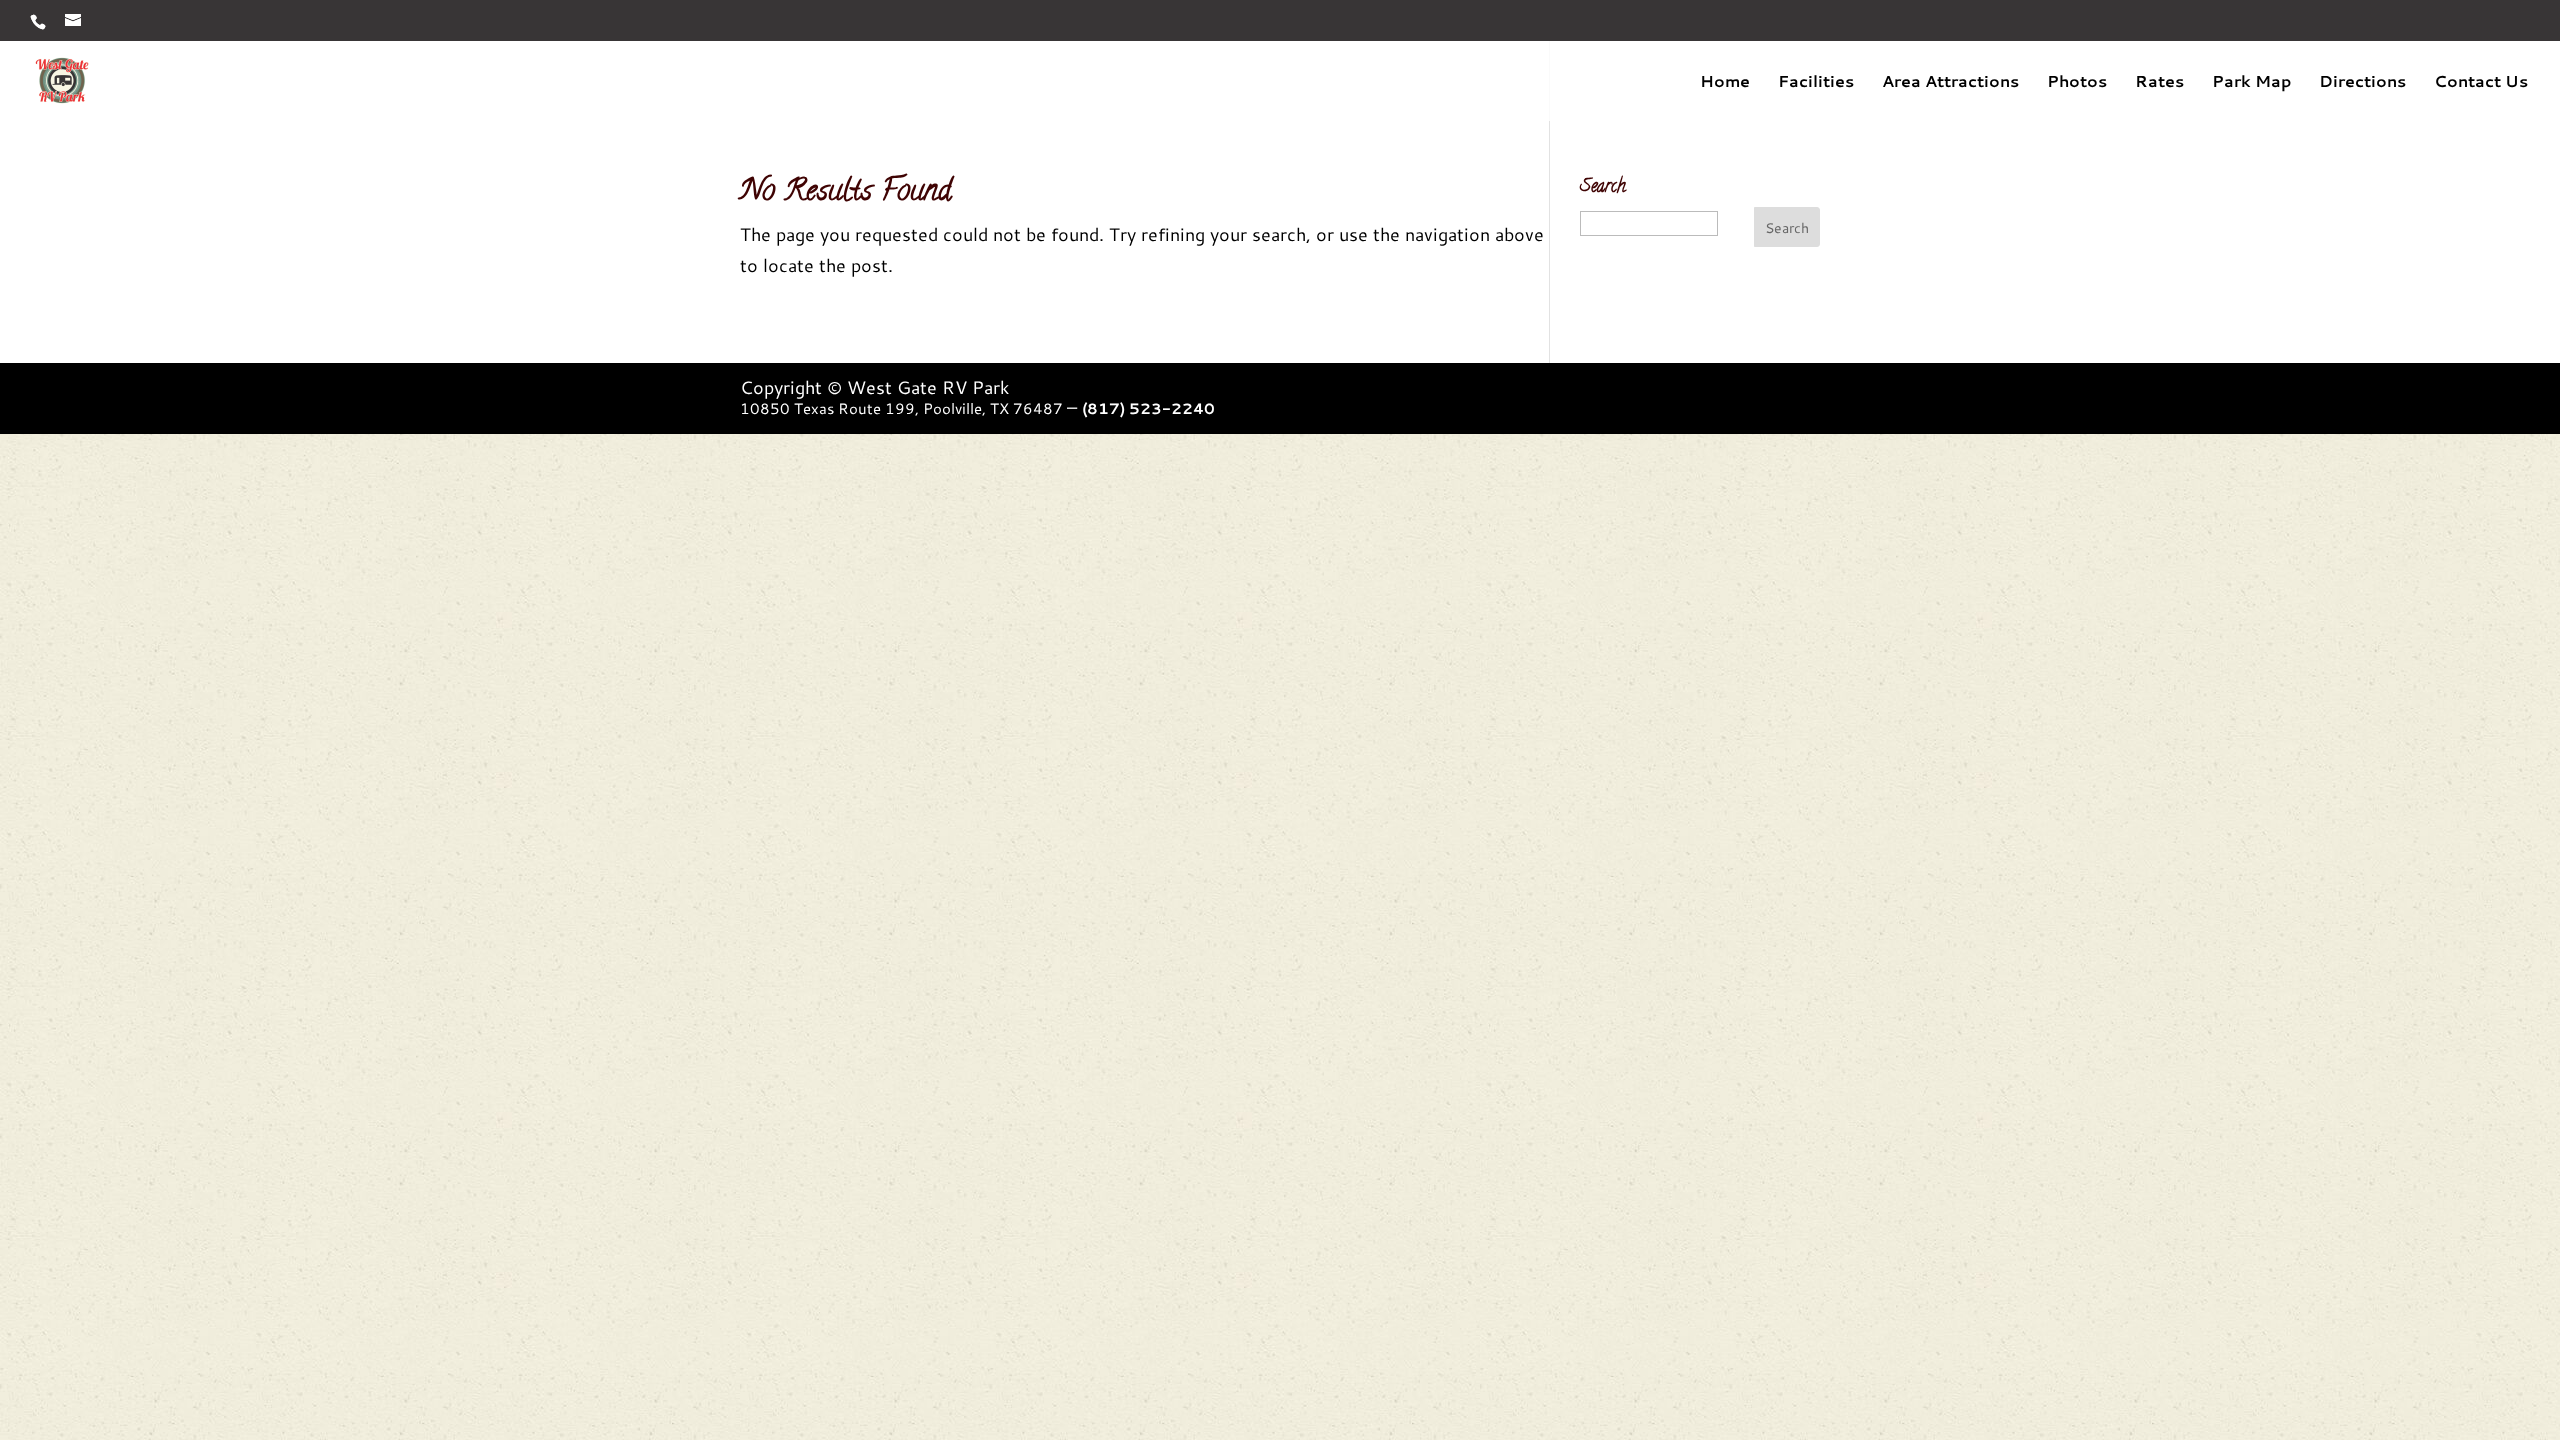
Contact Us (2481, 83)
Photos (2077, 83)
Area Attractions (1950, 83)
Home (1725, 83)
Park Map (2251, 83)
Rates (2159, 83)
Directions (2362, 83)
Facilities (1816, 83)
